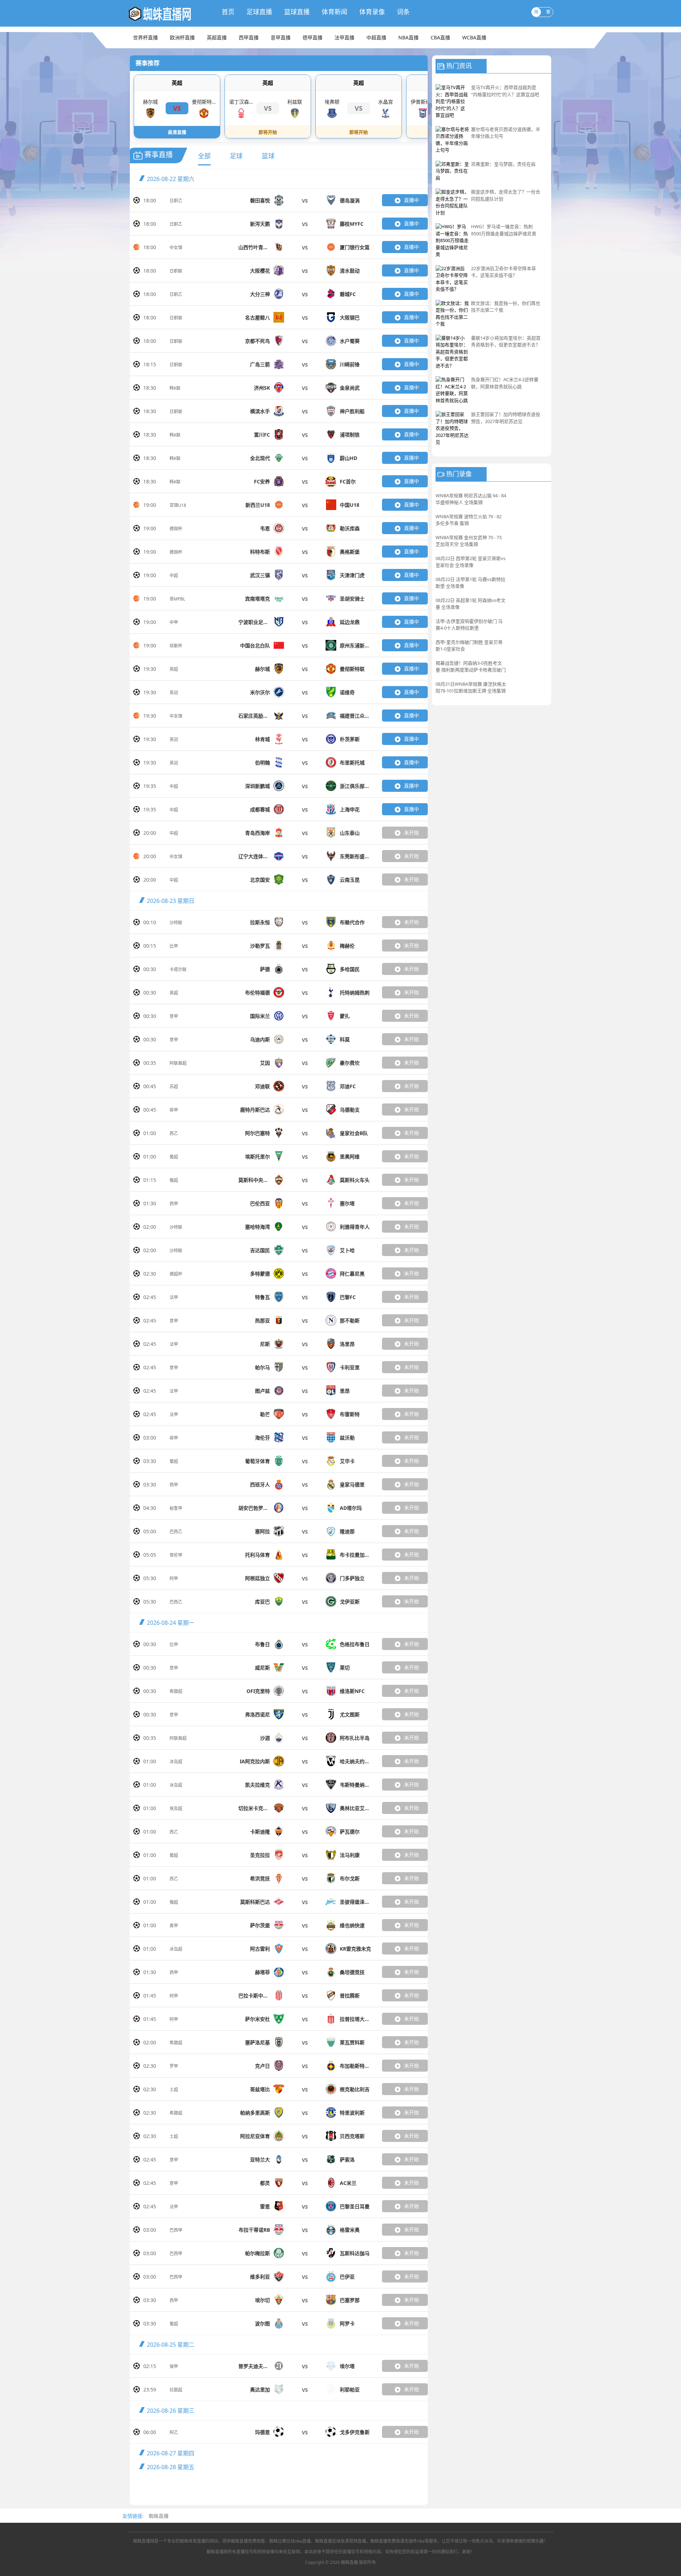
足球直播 (259, 12)
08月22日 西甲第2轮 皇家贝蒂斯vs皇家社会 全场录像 (470, 562)
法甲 (174, 1297)
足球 (236, 156)
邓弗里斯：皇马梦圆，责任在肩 (503, 164)
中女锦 (176, 248)
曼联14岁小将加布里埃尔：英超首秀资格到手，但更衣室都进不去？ (506, 341)
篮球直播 (297, 12)
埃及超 (176, 1808)
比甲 (174, 946)
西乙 (174, 1133)
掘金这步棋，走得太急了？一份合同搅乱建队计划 (506, 195)
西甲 (174, 1204)
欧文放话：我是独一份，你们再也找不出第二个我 (506, 307)
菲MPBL (177, 599)
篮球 (268, 156)
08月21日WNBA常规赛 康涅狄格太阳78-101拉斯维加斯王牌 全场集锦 (471, 687)
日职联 (176, 271)
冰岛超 (176, 1762)
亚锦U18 (178, 505)
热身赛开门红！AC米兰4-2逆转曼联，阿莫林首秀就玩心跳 (505, 383)
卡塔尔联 (178, 969)
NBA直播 (408, 37)
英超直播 (217, 37)
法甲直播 (344, 37)
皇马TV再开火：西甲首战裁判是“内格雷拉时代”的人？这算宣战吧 (505, 91)
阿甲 (174, 1579)
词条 (403, 12)
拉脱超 (176, 2390)
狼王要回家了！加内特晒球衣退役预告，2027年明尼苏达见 (506, 418)
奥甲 (174, 1926)
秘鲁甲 (176, 1508)
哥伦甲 (176, 1555)
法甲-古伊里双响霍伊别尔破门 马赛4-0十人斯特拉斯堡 (469, 625)
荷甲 (174, 1110)
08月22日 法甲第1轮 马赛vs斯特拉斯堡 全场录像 (470, 583)
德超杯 (176, 1274)
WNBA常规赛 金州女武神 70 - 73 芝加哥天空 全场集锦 (469, 541)
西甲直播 (249, 37)
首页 (228, 12)
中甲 (174, 622)
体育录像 (372, 12)
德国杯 (176, 529)
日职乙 (176, 201)
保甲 (174, 2366)
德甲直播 (312, 37)
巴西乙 (176, 1532)
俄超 (174, 1180)
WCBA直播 (474, 37)
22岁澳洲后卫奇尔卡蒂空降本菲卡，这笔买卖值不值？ (503, 272)
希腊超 (176, 1691)
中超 (174, 576)
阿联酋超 (178, 1063)
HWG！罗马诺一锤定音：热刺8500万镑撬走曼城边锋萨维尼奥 (504, 230)
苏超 (174, 1087)
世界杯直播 (145, 37)
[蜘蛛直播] (168, 13)
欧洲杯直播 (182, 37)
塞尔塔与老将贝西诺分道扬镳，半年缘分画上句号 (506, 133)
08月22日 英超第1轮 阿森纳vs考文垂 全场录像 (470, 604)
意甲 (174, 1016)
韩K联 (175, 388)
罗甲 (174, 2066)
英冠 (174, 693)
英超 (177, 83)
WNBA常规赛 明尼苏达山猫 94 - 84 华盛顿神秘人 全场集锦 (471, 499)
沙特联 (176, 923)
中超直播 (376, 37)
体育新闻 (334, 12)
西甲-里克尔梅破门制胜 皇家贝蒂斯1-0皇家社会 (469, 646)
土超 (174, 2090)
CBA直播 (440, 37)
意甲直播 (281, 37)
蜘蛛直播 (159, 2516)
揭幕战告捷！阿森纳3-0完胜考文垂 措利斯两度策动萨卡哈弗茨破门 (471, 667)
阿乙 (174, 2432)
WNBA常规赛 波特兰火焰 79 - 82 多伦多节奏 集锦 (469, 520)
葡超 (174, 1157)
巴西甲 (176, 2230)
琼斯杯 (176, 646)
